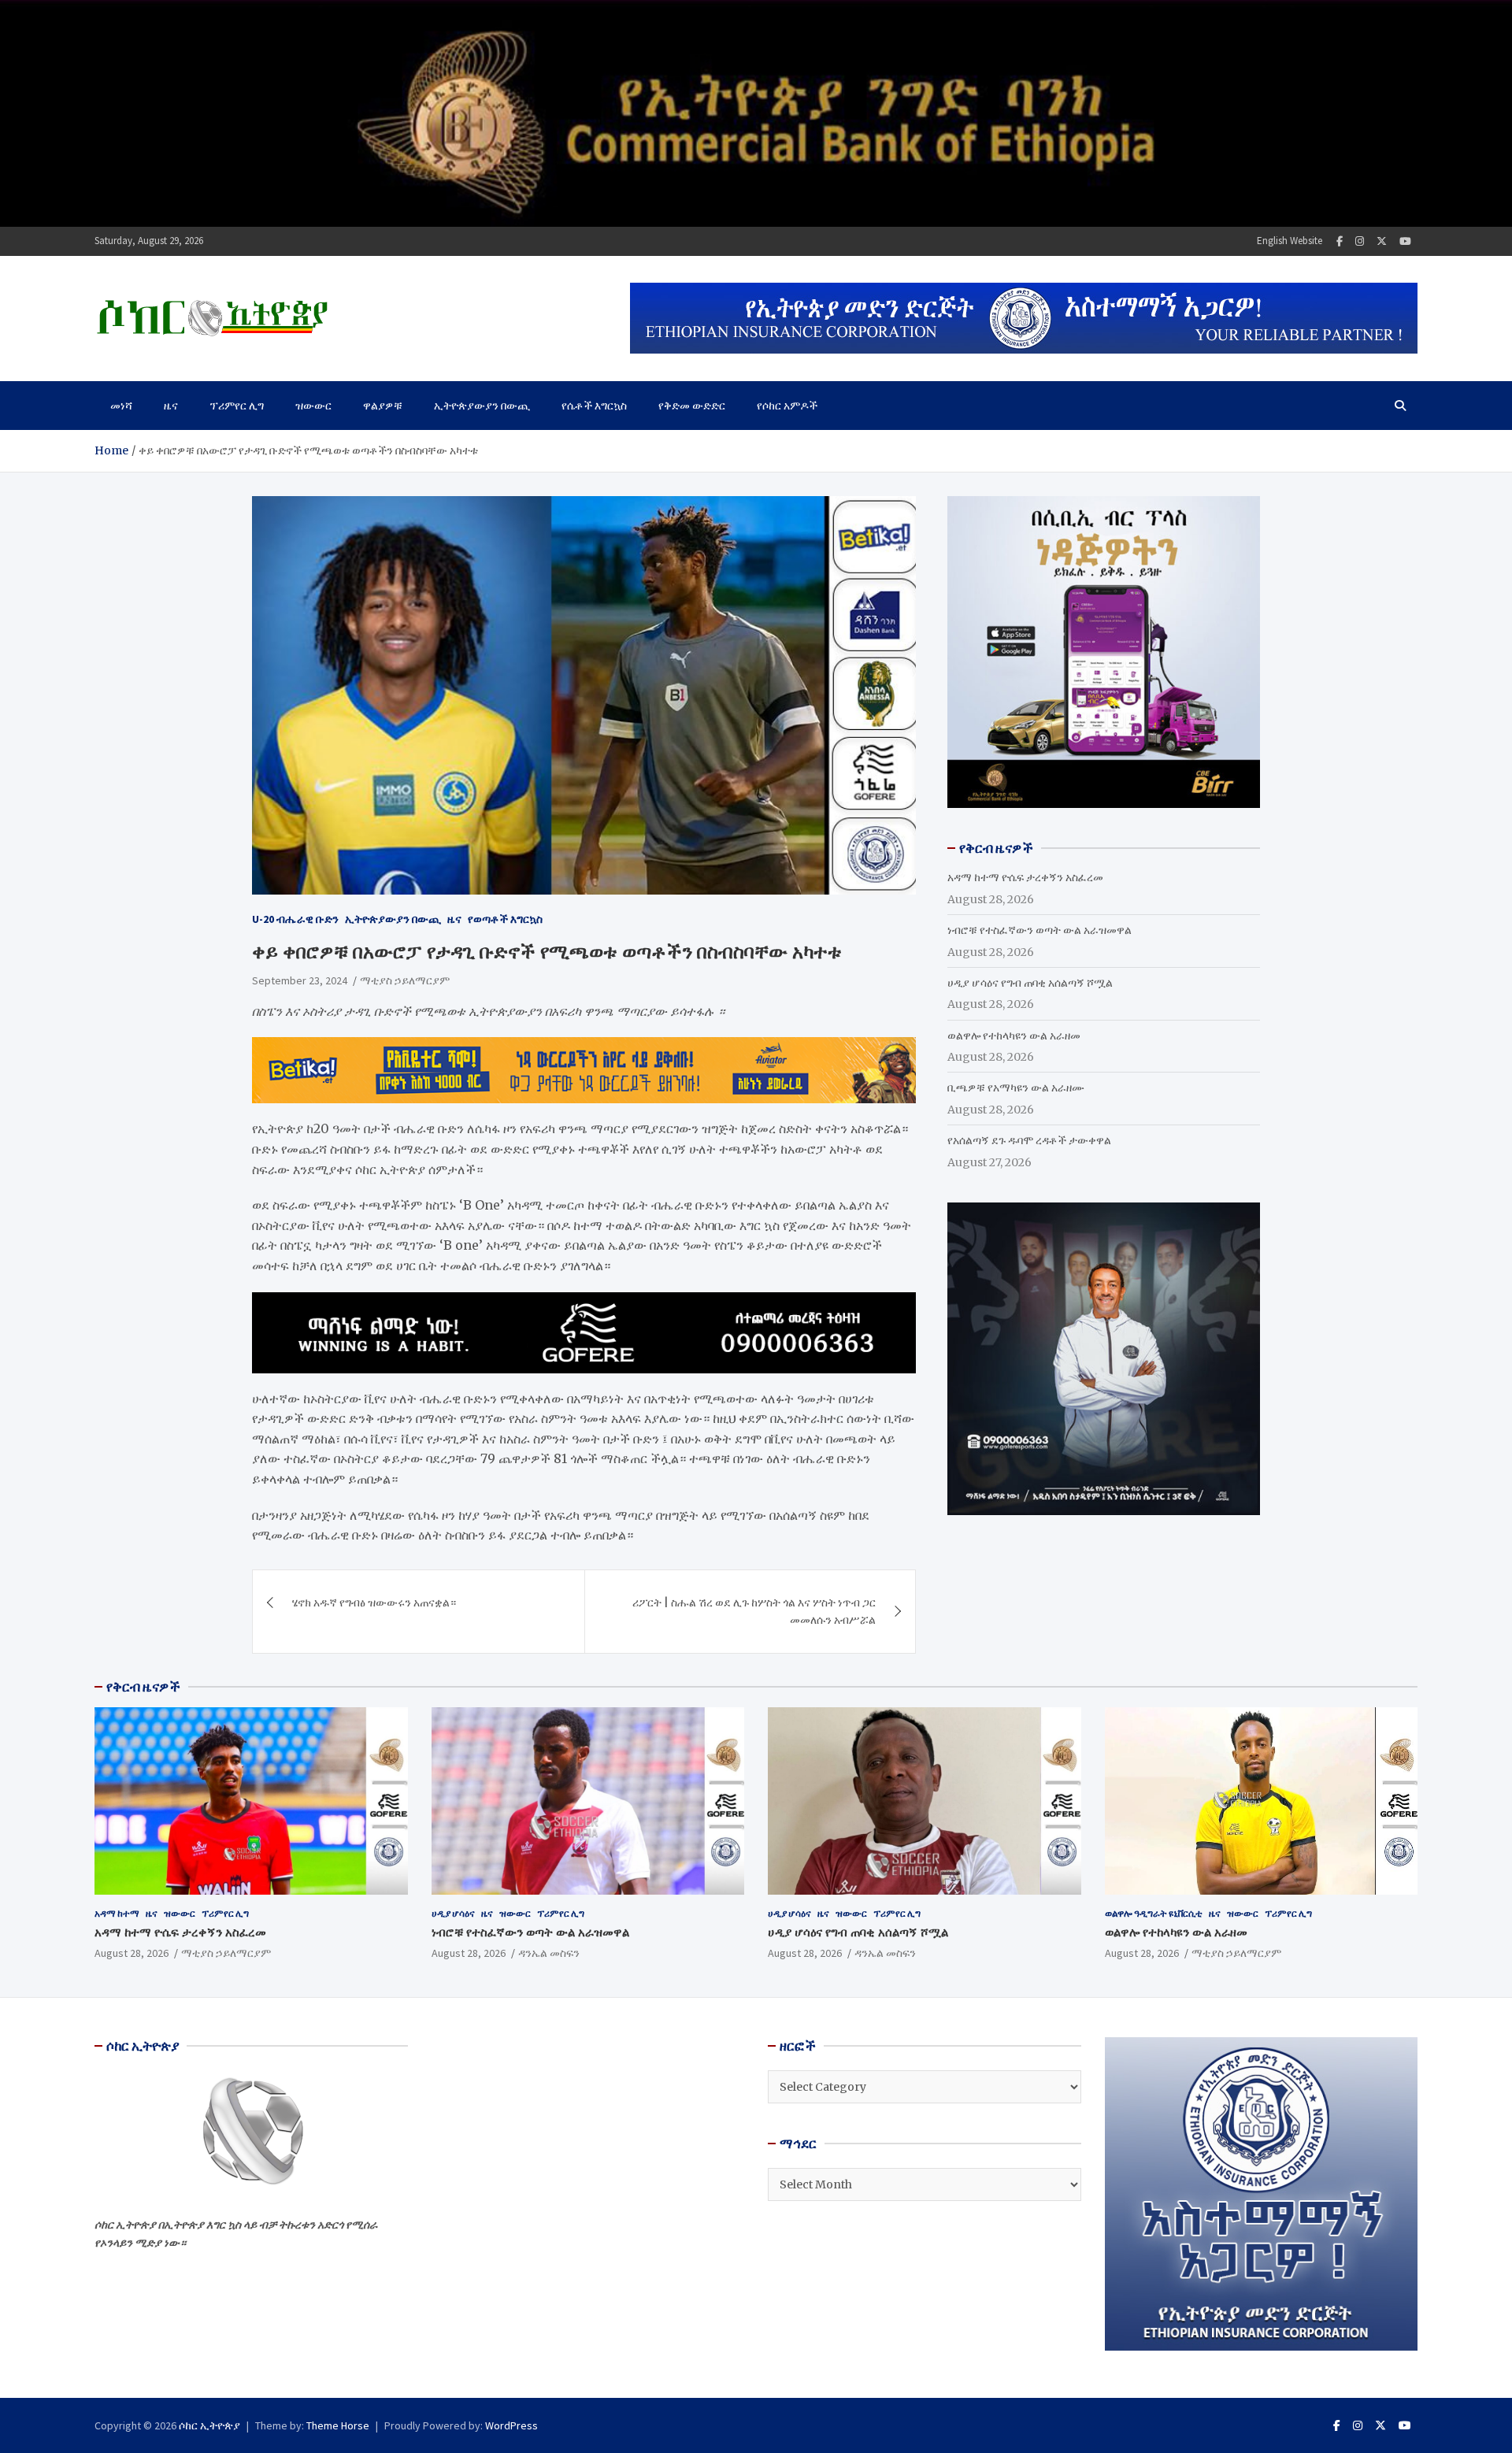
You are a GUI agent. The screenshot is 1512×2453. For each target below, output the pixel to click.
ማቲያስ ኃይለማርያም (405, 980)
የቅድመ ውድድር (692, 406)
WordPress (511, 2425)
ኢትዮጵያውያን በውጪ (482, 406)
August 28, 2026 (132, 1953)
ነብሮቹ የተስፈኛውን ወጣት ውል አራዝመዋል (1039, 930)
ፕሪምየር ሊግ (237, 406)
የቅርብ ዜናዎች (143, 1687)
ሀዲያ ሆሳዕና (453, 1913)
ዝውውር (313, 406)
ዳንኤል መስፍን (549, 1953)
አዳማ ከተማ (117, 1913)
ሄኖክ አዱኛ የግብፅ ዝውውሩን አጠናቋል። (374, 1603)
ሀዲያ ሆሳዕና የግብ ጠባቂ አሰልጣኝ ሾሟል (1030, 983)
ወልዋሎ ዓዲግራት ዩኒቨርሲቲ (1154, 1913)
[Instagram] (1360, 241)
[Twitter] (1382, 241)
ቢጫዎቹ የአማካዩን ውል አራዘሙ (1016, 1088)
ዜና (171, 406)
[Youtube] (1405, 241)
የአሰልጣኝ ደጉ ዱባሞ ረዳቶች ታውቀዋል (1029, 1140)
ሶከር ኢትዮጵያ (209, 2425)
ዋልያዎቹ (383, 406)
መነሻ (121, 406)
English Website (1290, 241)
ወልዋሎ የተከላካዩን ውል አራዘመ (1014, 1036)
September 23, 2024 (300, 980)
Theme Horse (338, 2425)
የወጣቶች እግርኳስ (505, 919)
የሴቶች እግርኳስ (594, 406)
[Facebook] (1340, 241)
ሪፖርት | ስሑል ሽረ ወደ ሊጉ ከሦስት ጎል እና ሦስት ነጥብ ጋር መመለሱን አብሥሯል (754, 1611)
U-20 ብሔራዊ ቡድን (295, 919)
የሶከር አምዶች (787, 406)
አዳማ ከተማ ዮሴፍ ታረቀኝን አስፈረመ (1025, 877)
